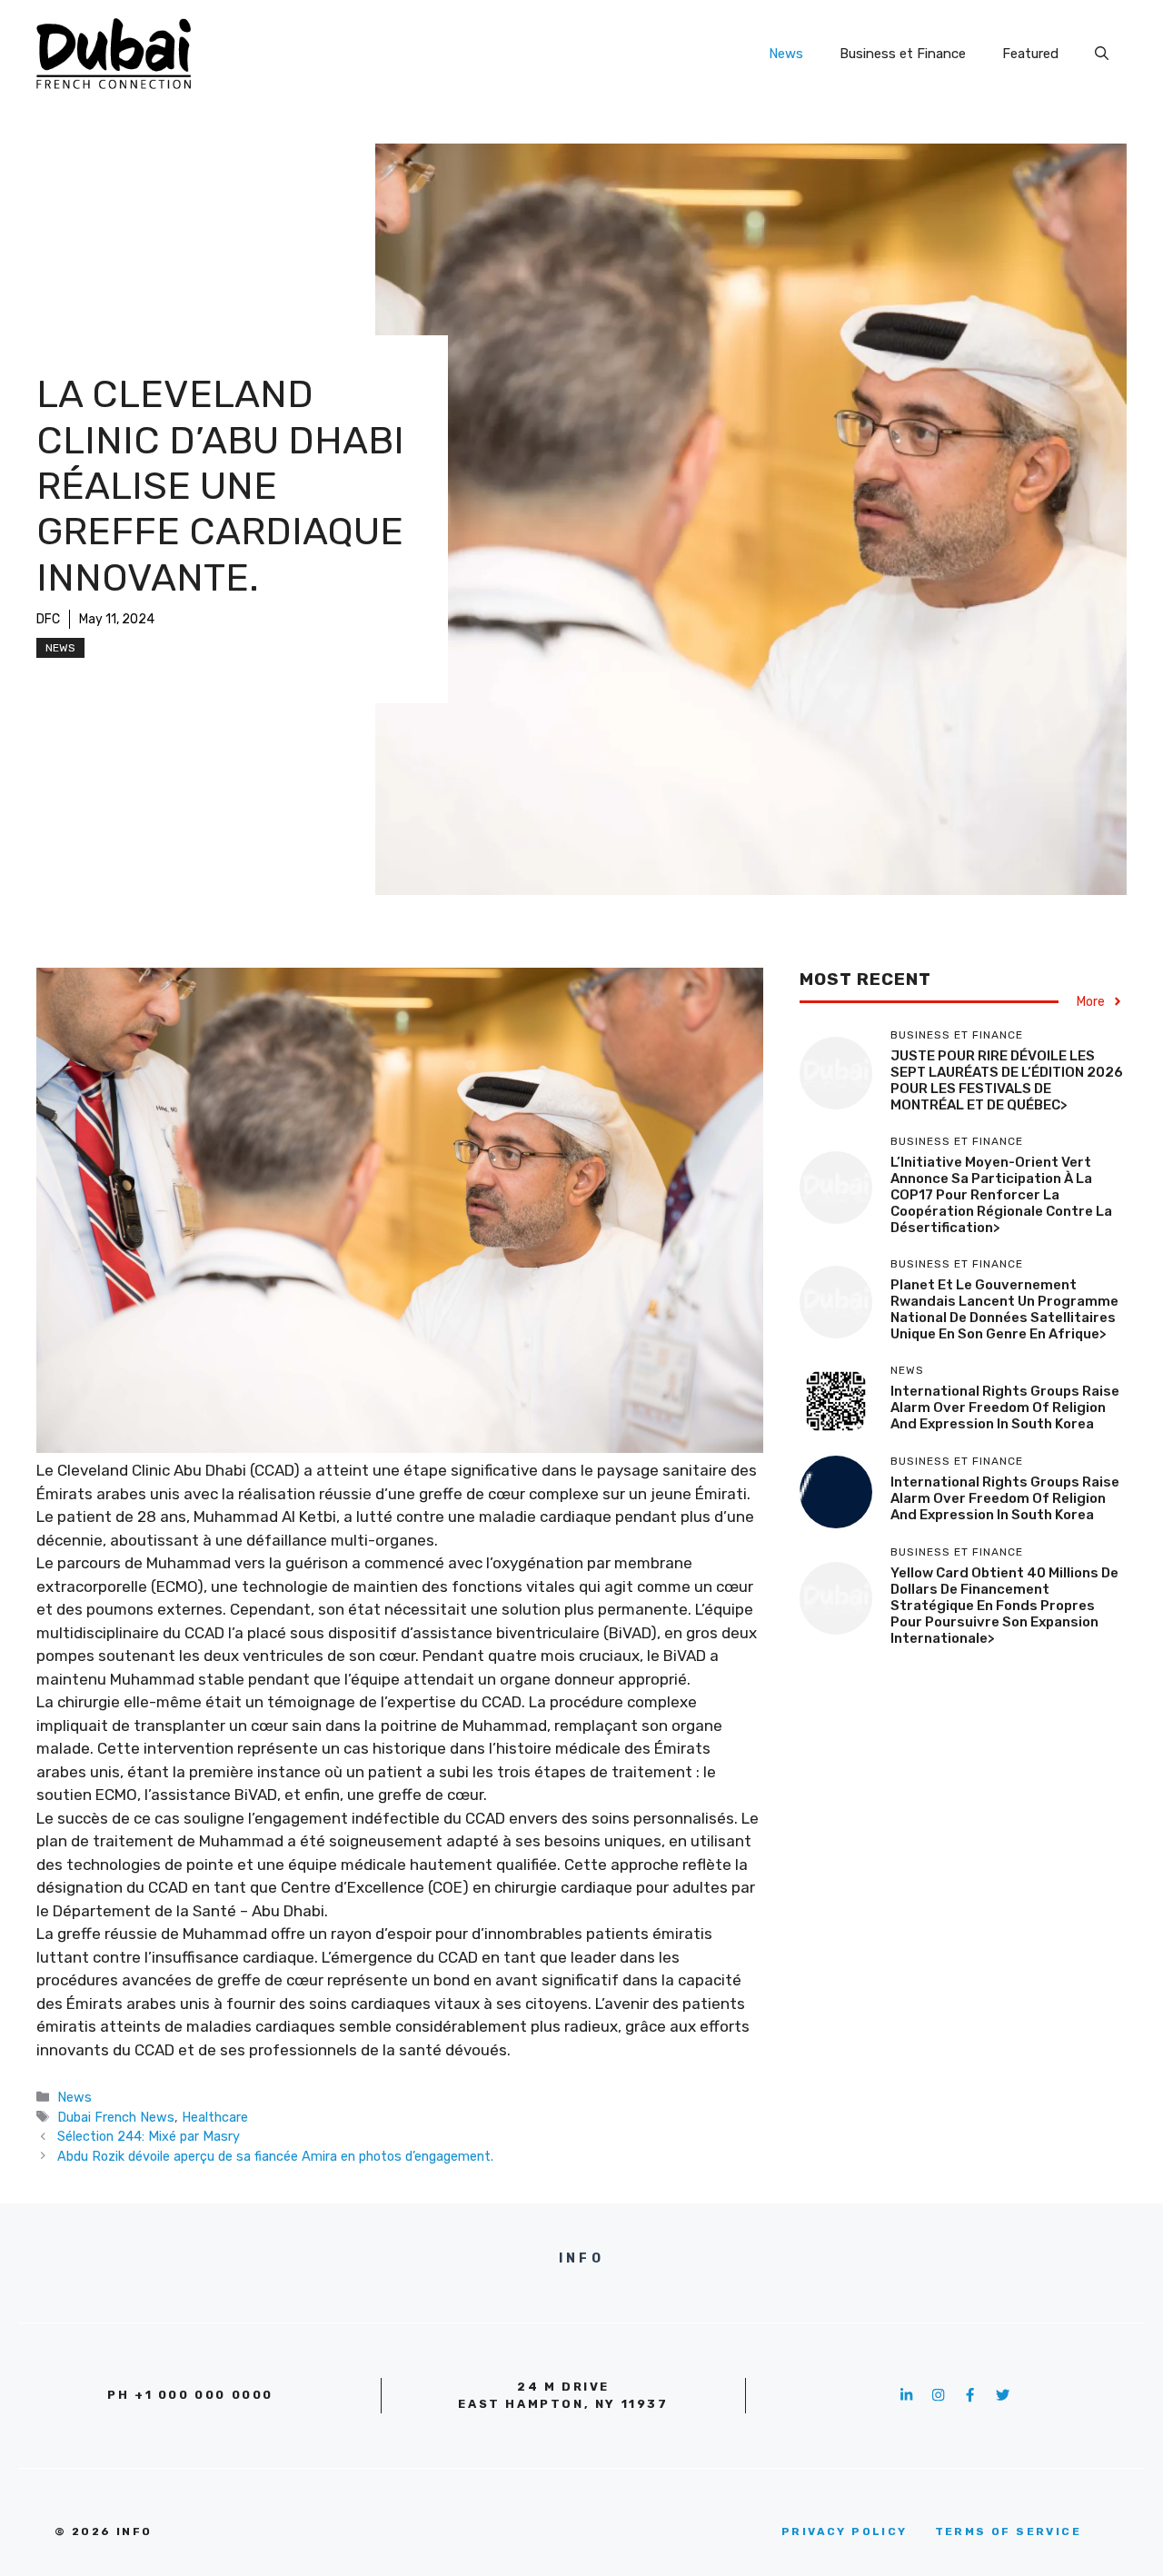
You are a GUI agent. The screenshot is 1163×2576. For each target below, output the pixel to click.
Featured (1030, 54)
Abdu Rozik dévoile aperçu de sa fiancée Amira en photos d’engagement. (275, 2156)
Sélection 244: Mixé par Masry (149, 2136)
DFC (48, 619)
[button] (1102, 54)
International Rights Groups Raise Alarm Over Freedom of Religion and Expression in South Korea (1005, 1407)
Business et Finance (903, 54)
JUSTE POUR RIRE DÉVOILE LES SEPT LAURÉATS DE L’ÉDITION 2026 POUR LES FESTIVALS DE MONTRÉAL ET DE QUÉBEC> (1007, 1080)
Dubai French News (116, 2117)
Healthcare (215, 2117)
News (786, 54)
